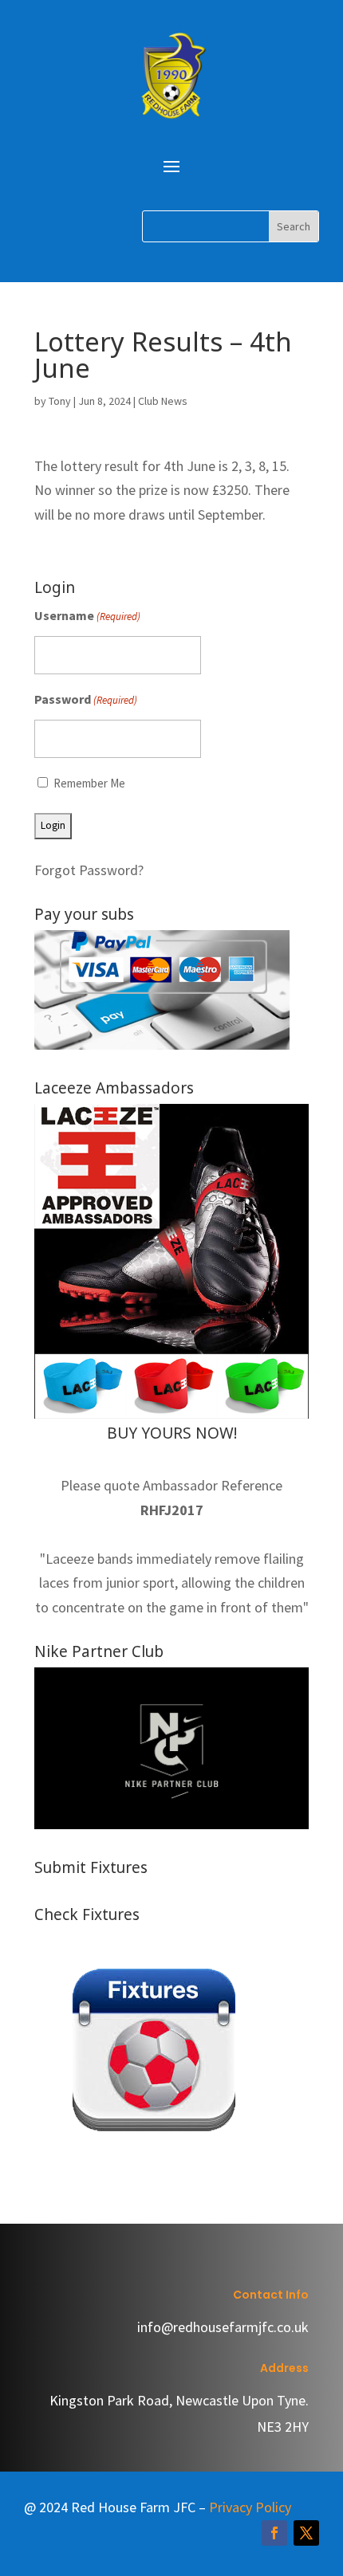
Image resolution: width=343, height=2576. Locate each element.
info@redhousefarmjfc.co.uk (223, 2327)
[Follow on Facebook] (274, 2533)
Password (86, 699)
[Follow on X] (306, 2533)
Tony (60, 401)
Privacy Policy (250, 2507)
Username (87, 615)
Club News (163, 401)
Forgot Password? (89, 870)
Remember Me (89, 783)
